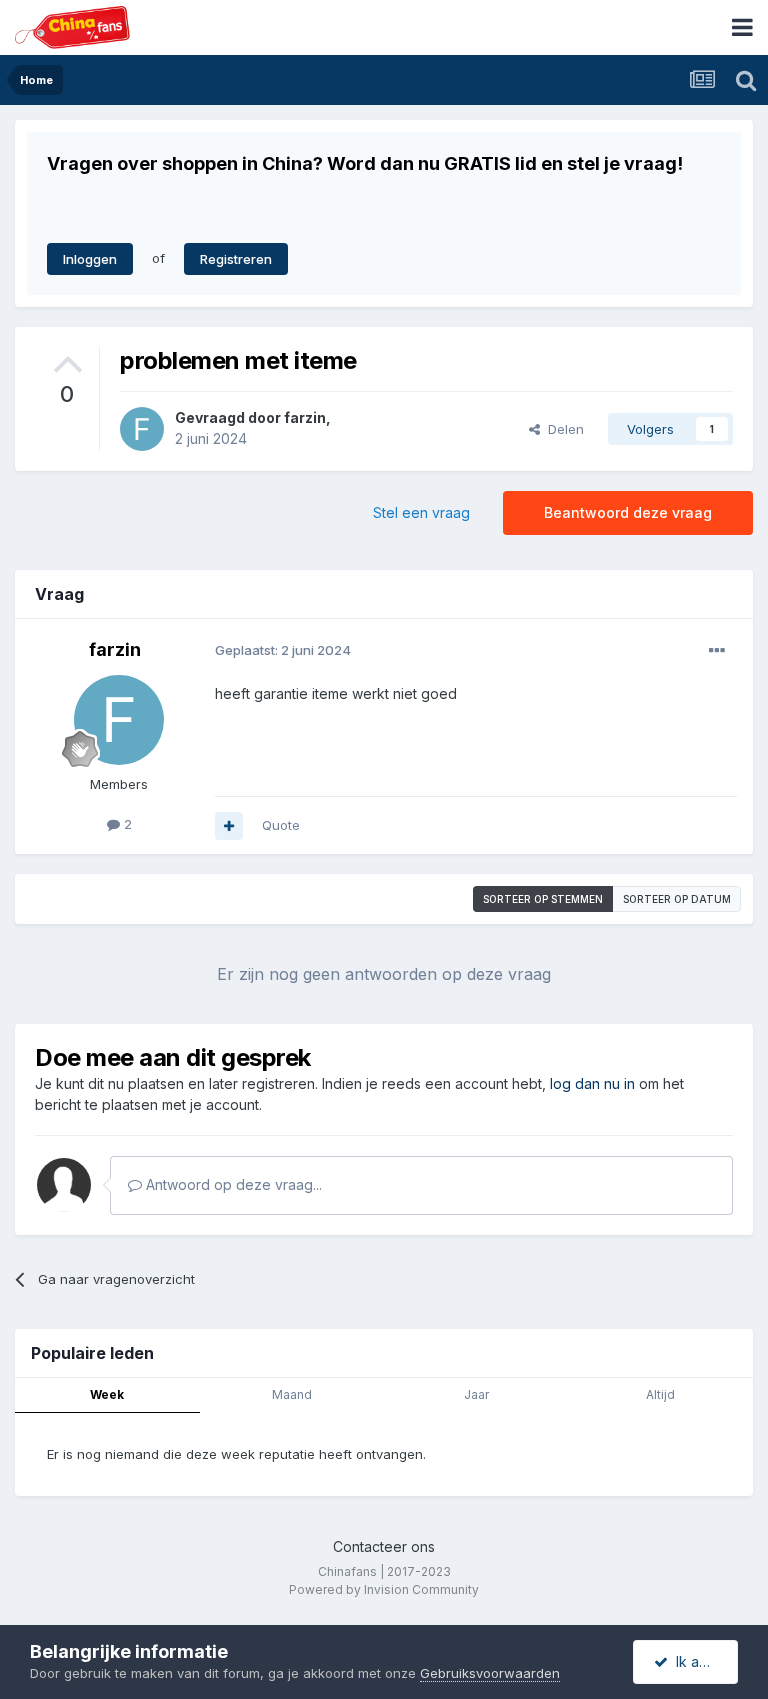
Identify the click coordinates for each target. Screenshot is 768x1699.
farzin (305, 417)
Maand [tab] (292, 1394)
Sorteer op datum (677, 899)
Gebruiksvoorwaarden (490, 1673)
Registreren (236, 259)
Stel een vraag (421, 512)
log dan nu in (592, 1083)
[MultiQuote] (229, 826)
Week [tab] (107, 1394)
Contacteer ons (384, 1546)
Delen (562, 429)
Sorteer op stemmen (543, 899)
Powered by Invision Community (384, 1589)
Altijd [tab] (660, 1394)
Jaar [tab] (476, 1394)
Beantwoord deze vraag (628, 512)
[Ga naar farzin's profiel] (142, 429)
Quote (281, 825)
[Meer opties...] (717, 651)
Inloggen (90, 259)
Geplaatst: (283, 650)
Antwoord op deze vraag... (232, 1184)
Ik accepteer (703, 1661)
